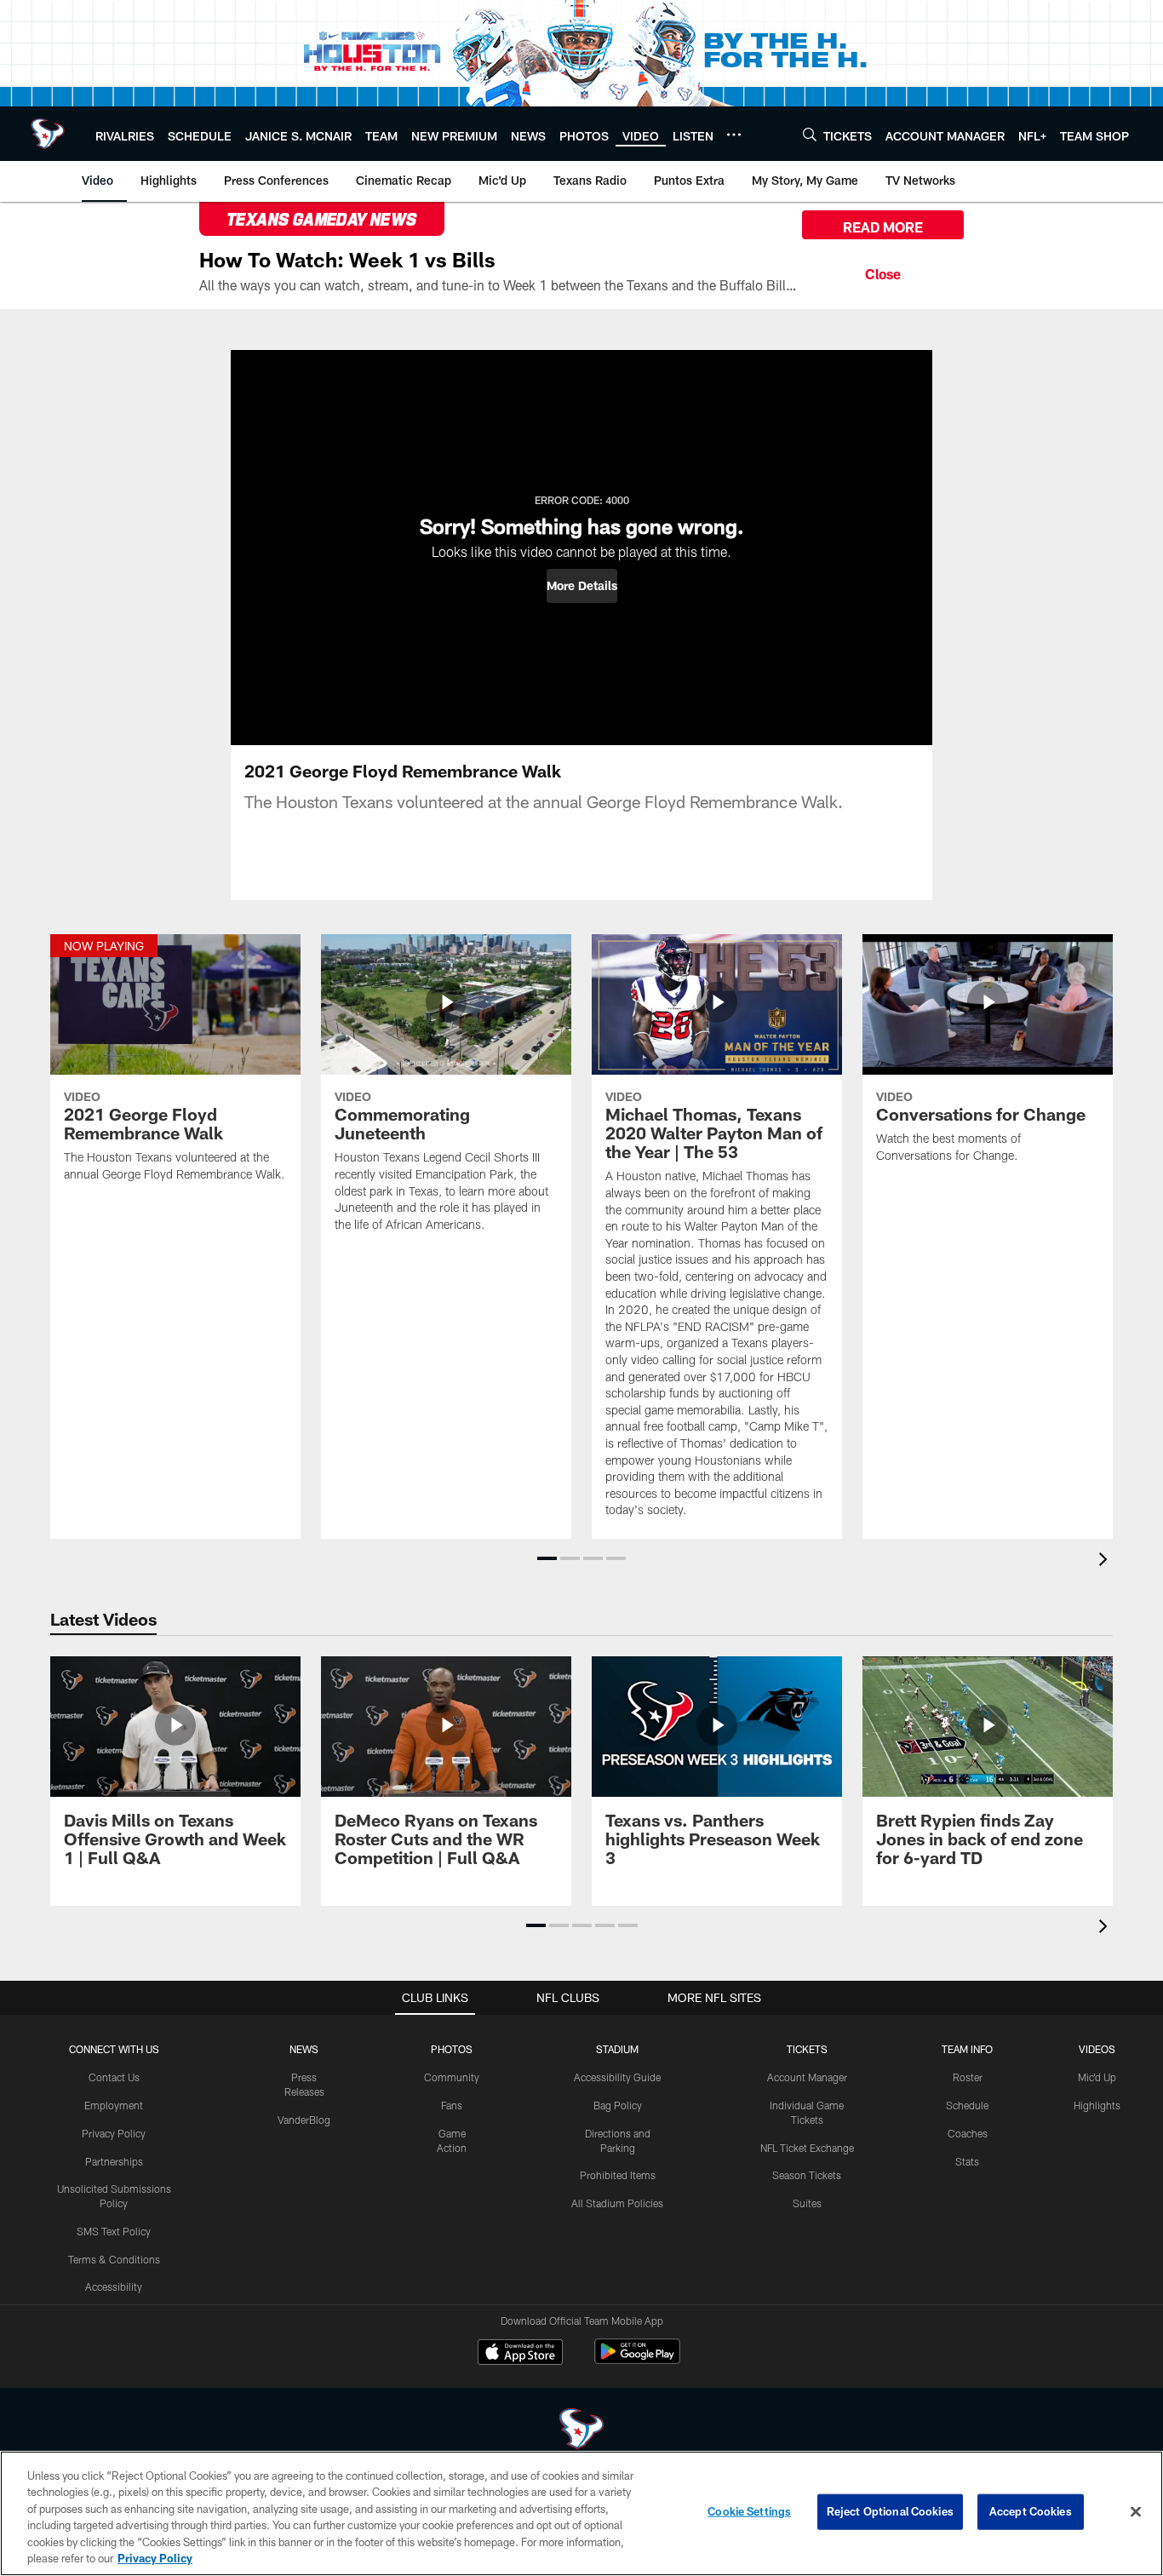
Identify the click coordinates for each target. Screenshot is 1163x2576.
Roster (968, 2077)
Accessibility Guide (617, 2077)
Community (452, 2077)
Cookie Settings (749, 2511)
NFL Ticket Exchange (807, 2148)
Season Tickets (807, 2175)
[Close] (883, 272)
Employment (114, 2105)
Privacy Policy (114, 2133)
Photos (452, 2049)
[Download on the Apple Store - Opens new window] (520, 2354)
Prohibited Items (618, 2175)
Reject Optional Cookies (890, 2511)
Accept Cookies (1031, 2511)
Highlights (1097, 2105)
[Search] (810, 134)
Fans (452, 2105)
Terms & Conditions (114, 2259)
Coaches (968, 2133)
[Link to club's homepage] (48, 134)
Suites (807, 2203)
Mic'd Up (1097, 2077)
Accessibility (114, 2286)
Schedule (967, 2105)
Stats (967, 2161)
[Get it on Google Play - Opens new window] (637, 2360)
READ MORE (883, 227)
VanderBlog (304, 2120)
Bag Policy (618, 2105)
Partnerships (114, 2161)
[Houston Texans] (581, 2431)
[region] (581, 2513)
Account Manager (807, 2077)
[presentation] (1106, 1561)
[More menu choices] (734, 135)
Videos (1097, 2049)
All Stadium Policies (617, 2203)
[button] (582, 586)
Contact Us (114, 2077)
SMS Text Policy (114, 2231)
